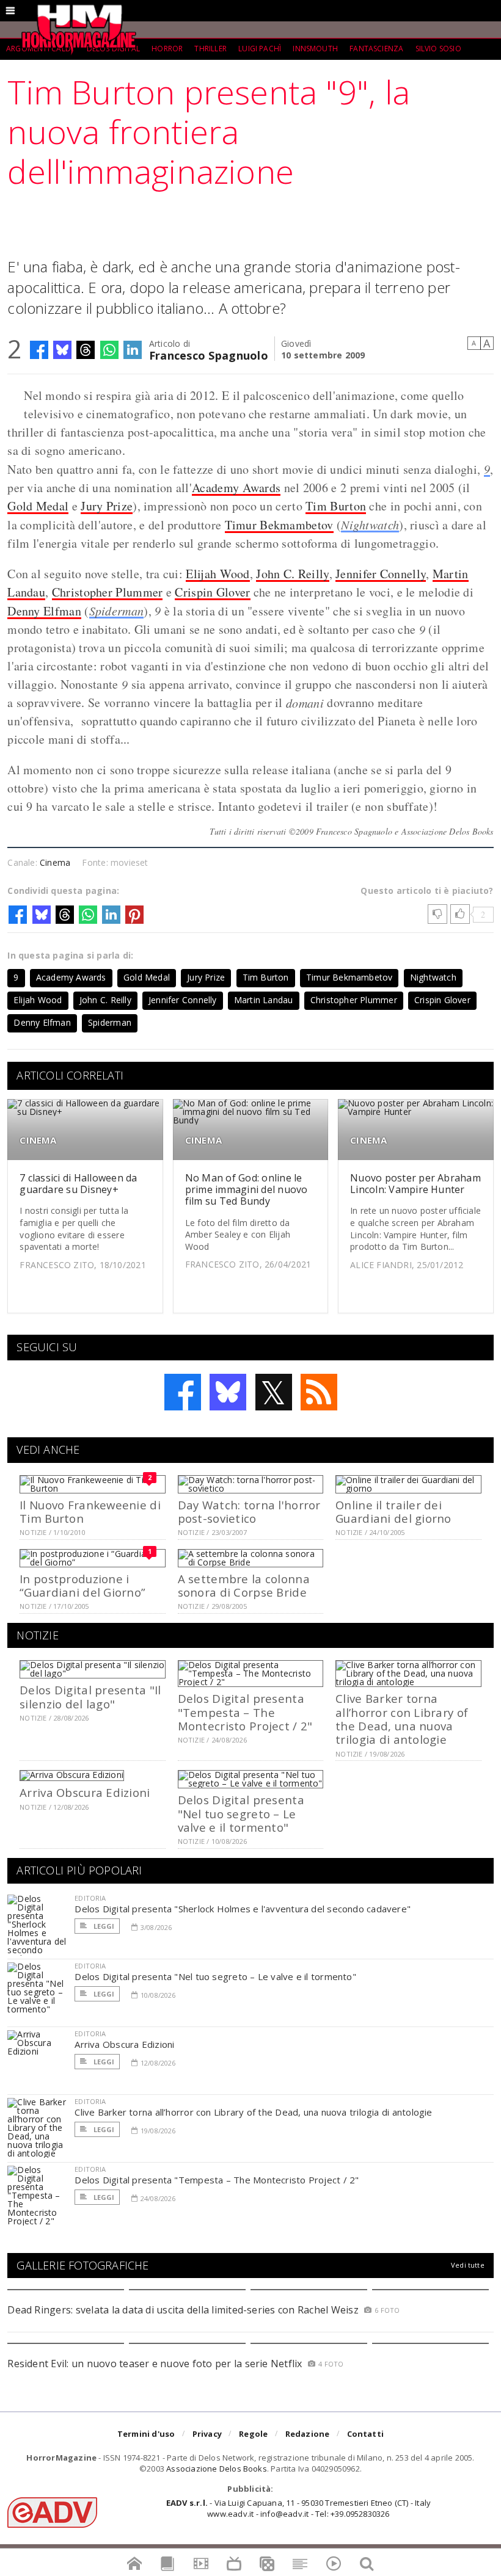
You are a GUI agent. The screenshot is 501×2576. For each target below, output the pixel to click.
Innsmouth (315, 49)
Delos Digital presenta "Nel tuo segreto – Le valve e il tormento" (241, 1813)
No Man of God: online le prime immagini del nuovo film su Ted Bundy (247, 1189)
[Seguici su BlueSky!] (228, 1392)
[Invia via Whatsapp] (109, 350)
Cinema (55, 862)
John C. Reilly (292, 574)
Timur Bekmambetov (279, 525)
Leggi (103, 1926)
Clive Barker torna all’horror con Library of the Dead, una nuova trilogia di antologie (402, 1719)
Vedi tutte (468, 2265)
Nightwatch (370, 524)
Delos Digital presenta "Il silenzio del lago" (90, 1696)
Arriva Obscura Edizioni (85, 1792)
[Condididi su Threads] (86, 350)
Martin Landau (264, 1000)
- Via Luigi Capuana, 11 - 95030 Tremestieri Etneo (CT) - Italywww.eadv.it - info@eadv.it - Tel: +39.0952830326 (298, 2508)
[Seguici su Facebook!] (183, 1392)
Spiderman (117, 611)
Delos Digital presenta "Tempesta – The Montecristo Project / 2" (245, 1712)
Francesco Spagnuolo (209, 354)
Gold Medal (38, 506)
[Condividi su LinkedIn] (133, 350)
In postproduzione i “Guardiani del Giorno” (82, 1585)
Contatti (366, 2434)
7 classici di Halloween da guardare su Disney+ (78, 1184)
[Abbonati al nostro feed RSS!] (319, 1392)
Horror (167, 49)
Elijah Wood (218, 574)
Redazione (308, 2434)
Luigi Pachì (260, 49)
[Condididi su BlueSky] (62, 350)
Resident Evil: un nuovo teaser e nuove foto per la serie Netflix (156, 2364)
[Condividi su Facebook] (39, 350)
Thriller (210, 49)
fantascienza (376, 49)
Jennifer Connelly (381, 574)
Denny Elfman (44, 611)
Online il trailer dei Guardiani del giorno (393, 1511)
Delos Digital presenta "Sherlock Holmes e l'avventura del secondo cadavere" (243, 1909)
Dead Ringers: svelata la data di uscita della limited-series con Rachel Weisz (183, 2310)
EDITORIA (90, 1898)
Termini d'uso (146, 2434)
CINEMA (38, 1140)
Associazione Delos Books (217, 2469)
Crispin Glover (212, 592)
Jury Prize (107, 506)
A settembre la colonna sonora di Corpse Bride (244, 1585)
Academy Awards (236, 488)
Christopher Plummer (108, 592)
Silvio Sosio (438, 49)
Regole (253, 2434)
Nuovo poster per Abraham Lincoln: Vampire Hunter (415, 1184)
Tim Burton (336, 506)
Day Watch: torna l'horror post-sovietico (249, 1511)
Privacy (207, 2434)
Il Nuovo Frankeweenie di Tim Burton (90, 1511)
